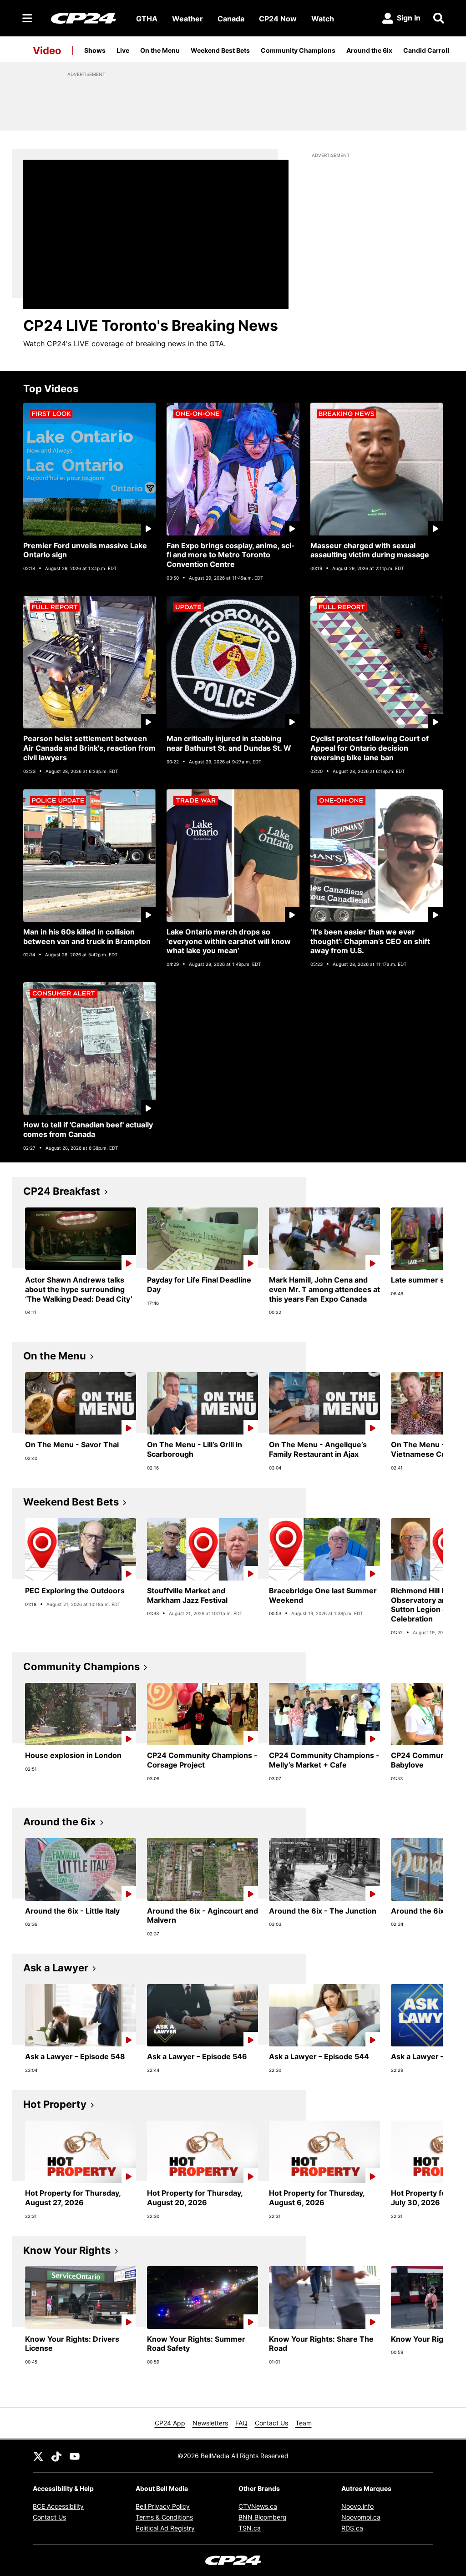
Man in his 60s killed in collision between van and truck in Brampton (87, 937)
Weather (187, 19)
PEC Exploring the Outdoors (75, 1591)
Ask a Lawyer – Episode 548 (75, 2056)
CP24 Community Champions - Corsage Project (202, 1760)
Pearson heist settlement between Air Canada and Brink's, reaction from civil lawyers (89, 748)
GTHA (147, 19)
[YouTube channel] (75, 2456)
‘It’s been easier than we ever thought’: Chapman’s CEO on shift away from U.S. (370, 941)
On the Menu (160, 50)
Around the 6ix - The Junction (323, 1911)
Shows (95, 50)
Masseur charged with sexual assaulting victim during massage (370, 550)
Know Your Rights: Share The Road (321, 2344)
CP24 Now (278, 19)
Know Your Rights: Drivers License (72, 2344)
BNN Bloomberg (263, 2517)
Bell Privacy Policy (163, 2506)
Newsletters (210, 2423)
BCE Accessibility (58, 2506)
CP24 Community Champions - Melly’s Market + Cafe (324, 1760)
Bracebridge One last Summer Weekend (323, 1595)
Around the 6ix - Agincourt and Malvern (203, 1916)
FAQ (241, 2423)
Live (123, 50)
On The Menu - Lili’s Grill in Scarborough (195, 1449)
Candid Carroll (426, 50)
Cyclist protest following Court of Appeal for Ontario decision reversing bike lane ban (370, 748)
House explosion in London (73, 1755)
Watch (323, 19)
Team (304, 2423)
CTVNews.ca (258, 2506)
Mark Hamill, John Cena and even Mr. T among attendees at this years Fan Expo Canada (324, 1289)
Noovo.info (357, 2506)
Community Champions (298, 50)
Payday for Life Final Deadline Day (199, 1285)
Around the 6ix (369, 50)
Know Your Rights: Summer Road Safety (196, 2344)
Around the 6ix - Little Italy (72, 1911)
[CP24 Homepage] (84, 18)
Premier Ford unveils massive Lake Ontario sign (85, 550)
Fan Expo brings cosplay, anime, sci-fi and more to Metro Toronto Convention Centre (231, 555)
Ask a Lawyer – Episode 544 (319, 2056)
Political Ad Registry (165, 2528)
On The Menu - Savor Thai (72, 1445)
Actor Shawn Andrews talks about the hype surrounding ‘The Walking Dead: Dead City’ (79, 1289)
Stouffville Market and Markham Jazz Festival (187, 1595)
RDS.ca (352, 2528)
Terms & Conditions (164, 2517)
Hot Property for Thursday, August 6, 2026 (317, 2198)
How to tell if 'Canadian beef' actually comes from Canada (88, 1129)
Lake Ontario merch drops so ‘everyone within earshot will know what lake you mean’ (229, 941)
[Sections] (27, 18)
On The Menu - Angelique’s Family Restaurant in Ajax (318, 1449)
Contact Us (271, 2423)
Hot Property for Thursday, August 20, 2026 (195, 2198)
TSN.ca (250, 2528)
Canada (231, 19)
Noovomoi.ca (361, 2517)
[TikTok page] (56, 2456)
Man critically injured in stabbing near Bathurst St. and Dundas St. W (229, 743)
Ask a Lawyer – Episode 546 (197, 2056)
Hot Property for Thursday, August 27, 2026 (73, 2198)
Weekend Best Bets (220, 50)
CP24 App (170, 2423)
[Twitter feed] (38, 2456)
